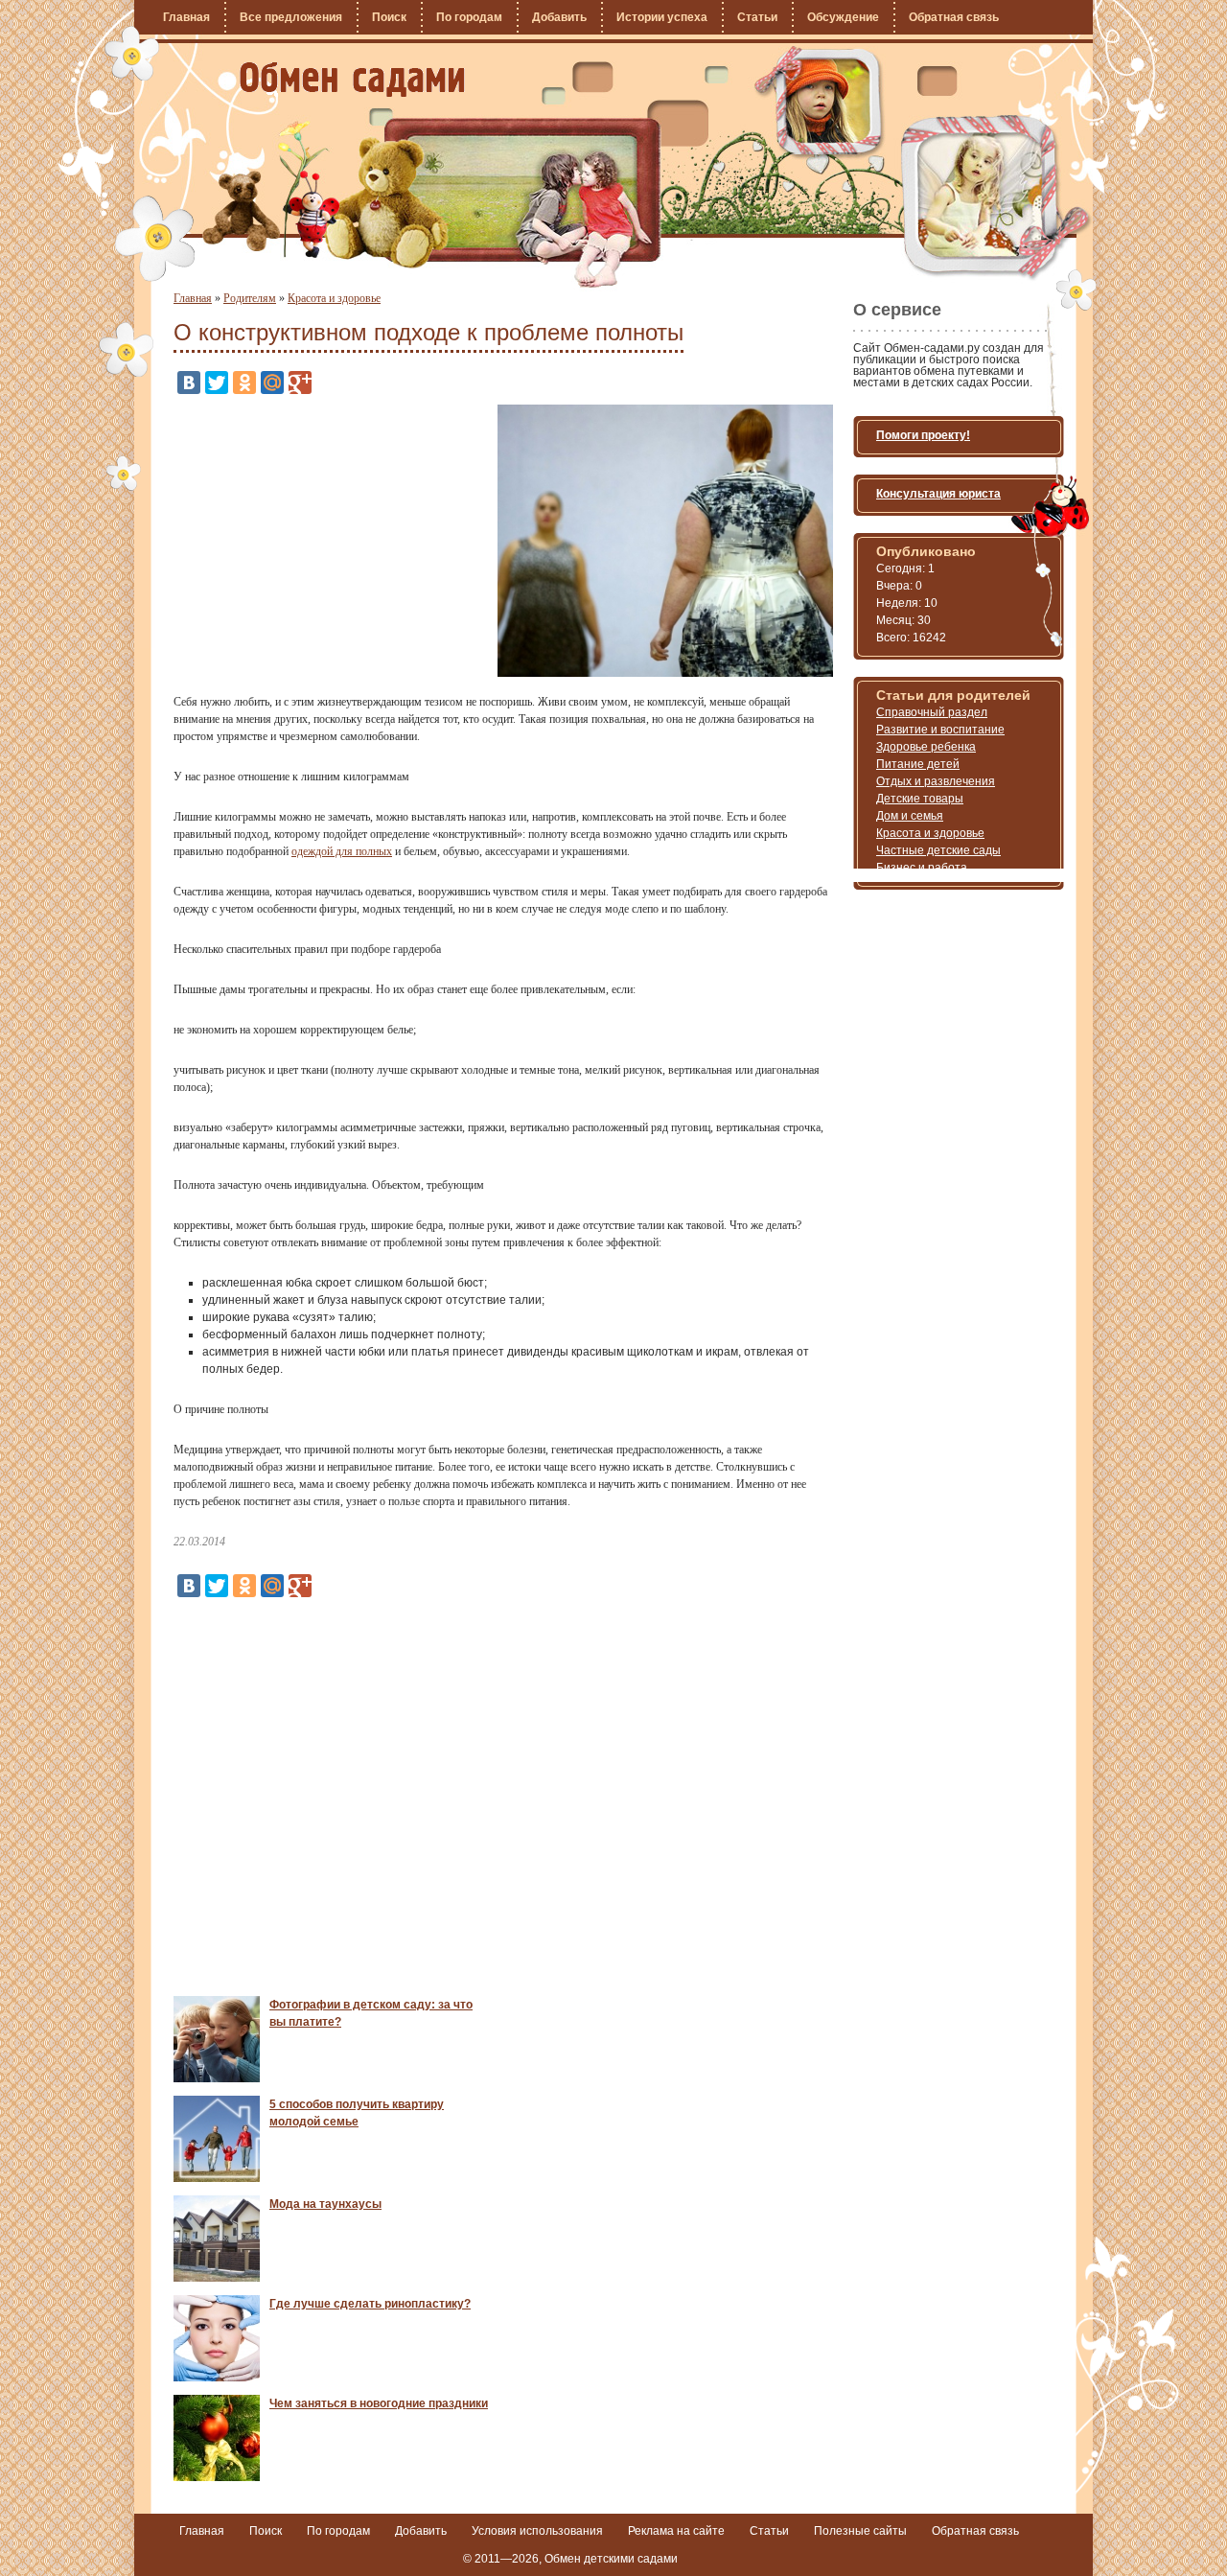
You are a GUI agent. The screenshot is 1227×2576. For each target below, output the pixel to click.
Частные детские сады (938, 850)
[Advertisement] (335, 539)
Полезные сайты (860, 2531)
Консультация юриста (938, 494)
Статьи (757, 17)
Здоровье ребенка (926, 747)
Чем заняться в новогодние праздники (379, 2403)
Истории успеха (662, 17)
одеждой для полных (342, 851)
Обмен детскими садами (611, 2559)
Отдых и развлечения (936, 781)
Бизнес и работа (922, 868)
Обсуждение (843, 17)
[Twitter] (217, 383)
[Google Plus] (300, 383)
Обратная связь (954, 17)
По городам (469, 17)
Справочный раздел (932, 712)
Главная (186, 17)
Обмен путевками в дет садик (352, 80)
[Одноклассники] (244, 383)
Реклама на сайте (676, 2531)
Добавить (559, 17)
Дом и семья (910, 816)
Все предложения (291, 17)
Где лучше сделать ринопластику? (370, 2304)
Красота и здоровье (334, 298)
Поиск (389, 17)
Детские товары (920, 799)
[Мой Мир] (272, 383)
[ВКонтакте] (189, 383)
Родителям (250, 298)
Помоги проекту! (923, 435)
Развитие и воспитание (940, 730)
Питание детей (918, 764)
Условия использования (537, 2531)
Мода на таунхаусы (325, 2204)
